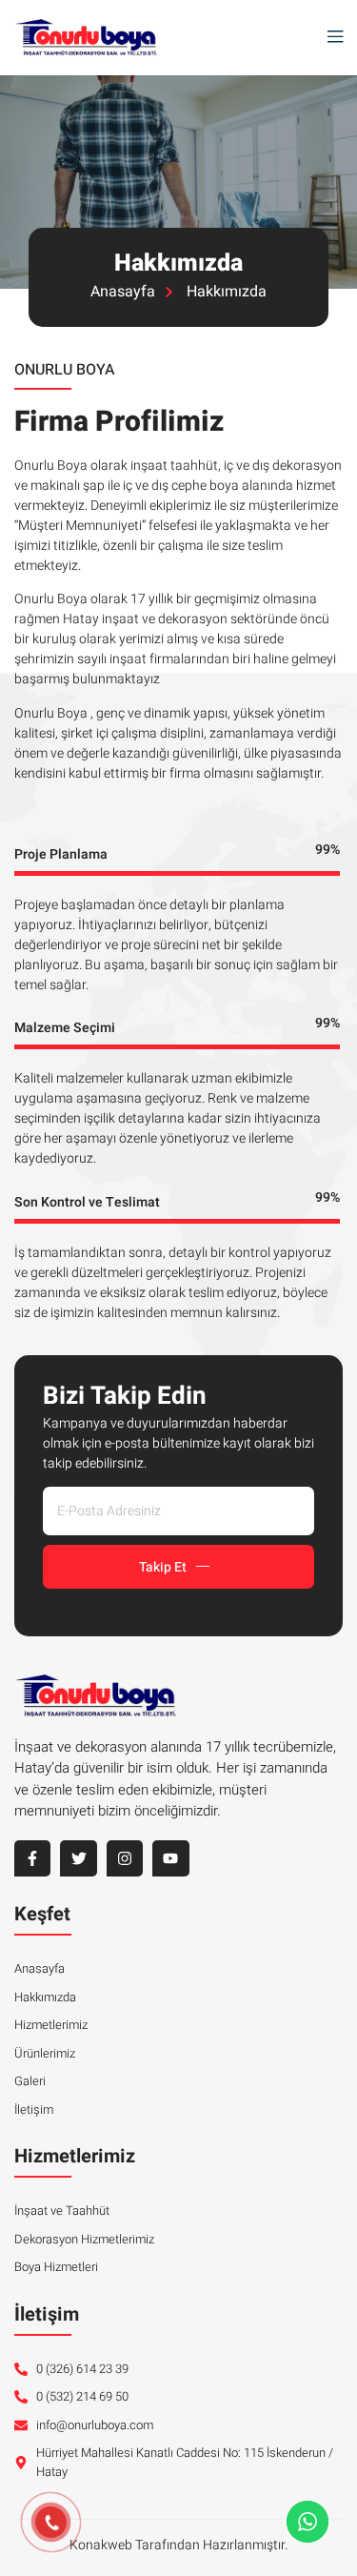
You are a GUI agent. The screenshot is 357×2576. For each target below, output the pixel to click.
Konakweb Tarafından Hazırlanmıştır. (178, 2545)
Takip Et (163, 1567)
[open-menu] (330, 38)
